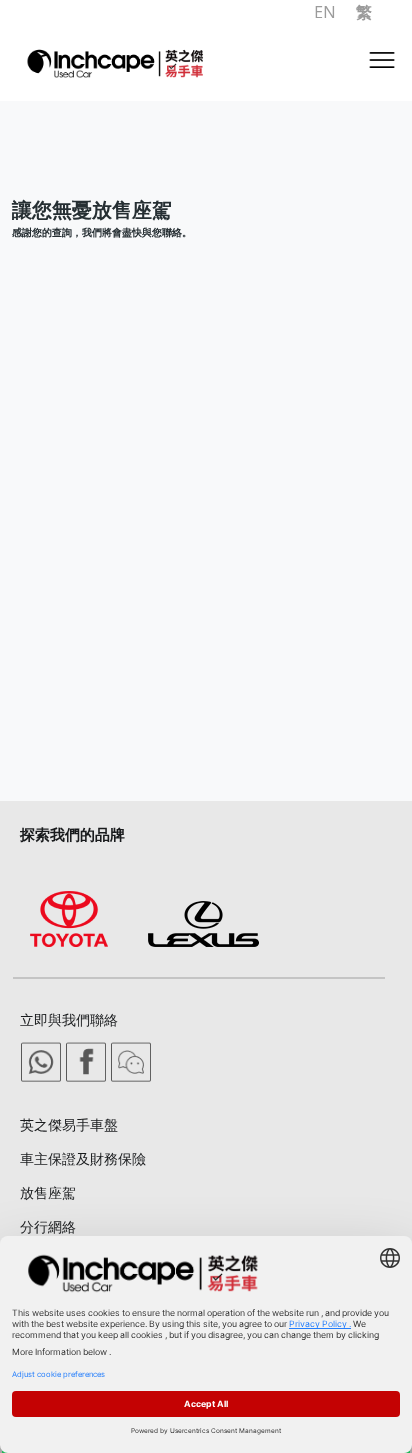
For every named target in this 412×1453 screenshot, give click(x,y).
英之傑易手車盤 (69, 1124)
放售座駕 (48, 1192)
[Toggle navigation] (382, 65)
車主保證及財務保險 (83, 1158)
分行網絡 (48, 1226)
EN (325, 12)
